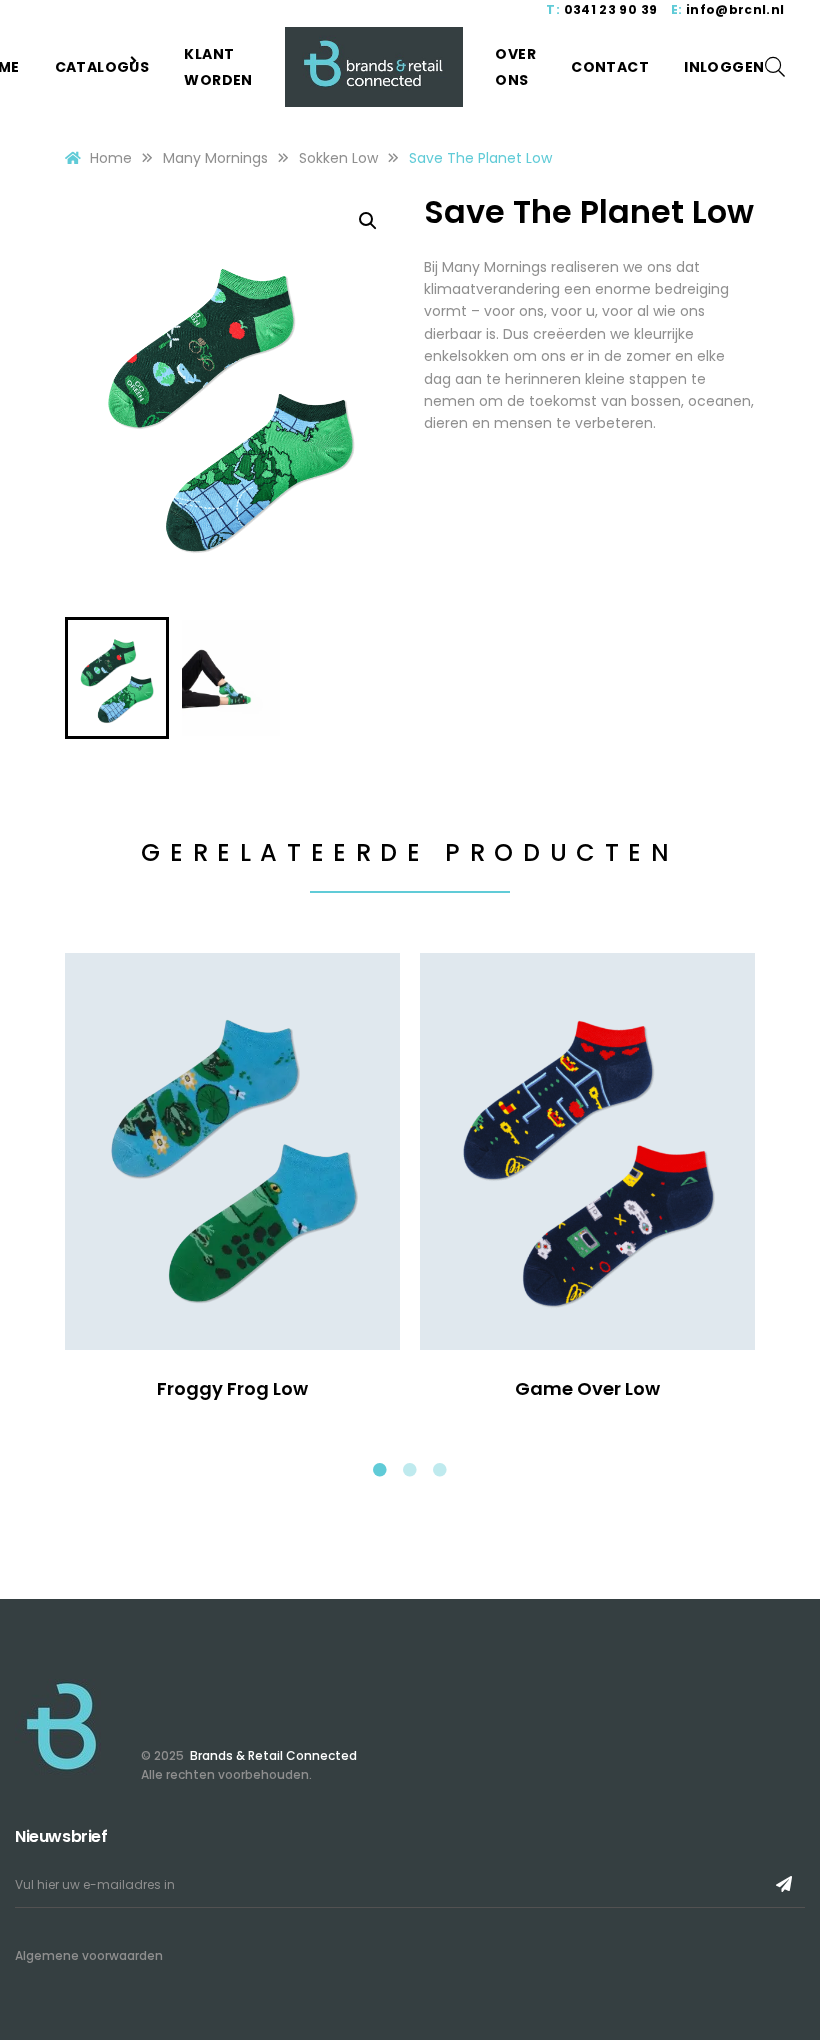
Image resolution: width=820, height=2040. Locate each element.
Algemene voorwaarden (89, 1955)
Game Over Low (587, 1388)
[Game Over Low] (587, 1151)
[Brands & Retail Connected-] (374, 67)
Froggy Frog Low (232, 1388)
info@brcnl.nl (735, 9)
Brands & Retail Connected (272, 1755)
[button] (368, 221)
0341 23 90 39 (611, 9)
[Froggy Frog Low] (232, 1151)
